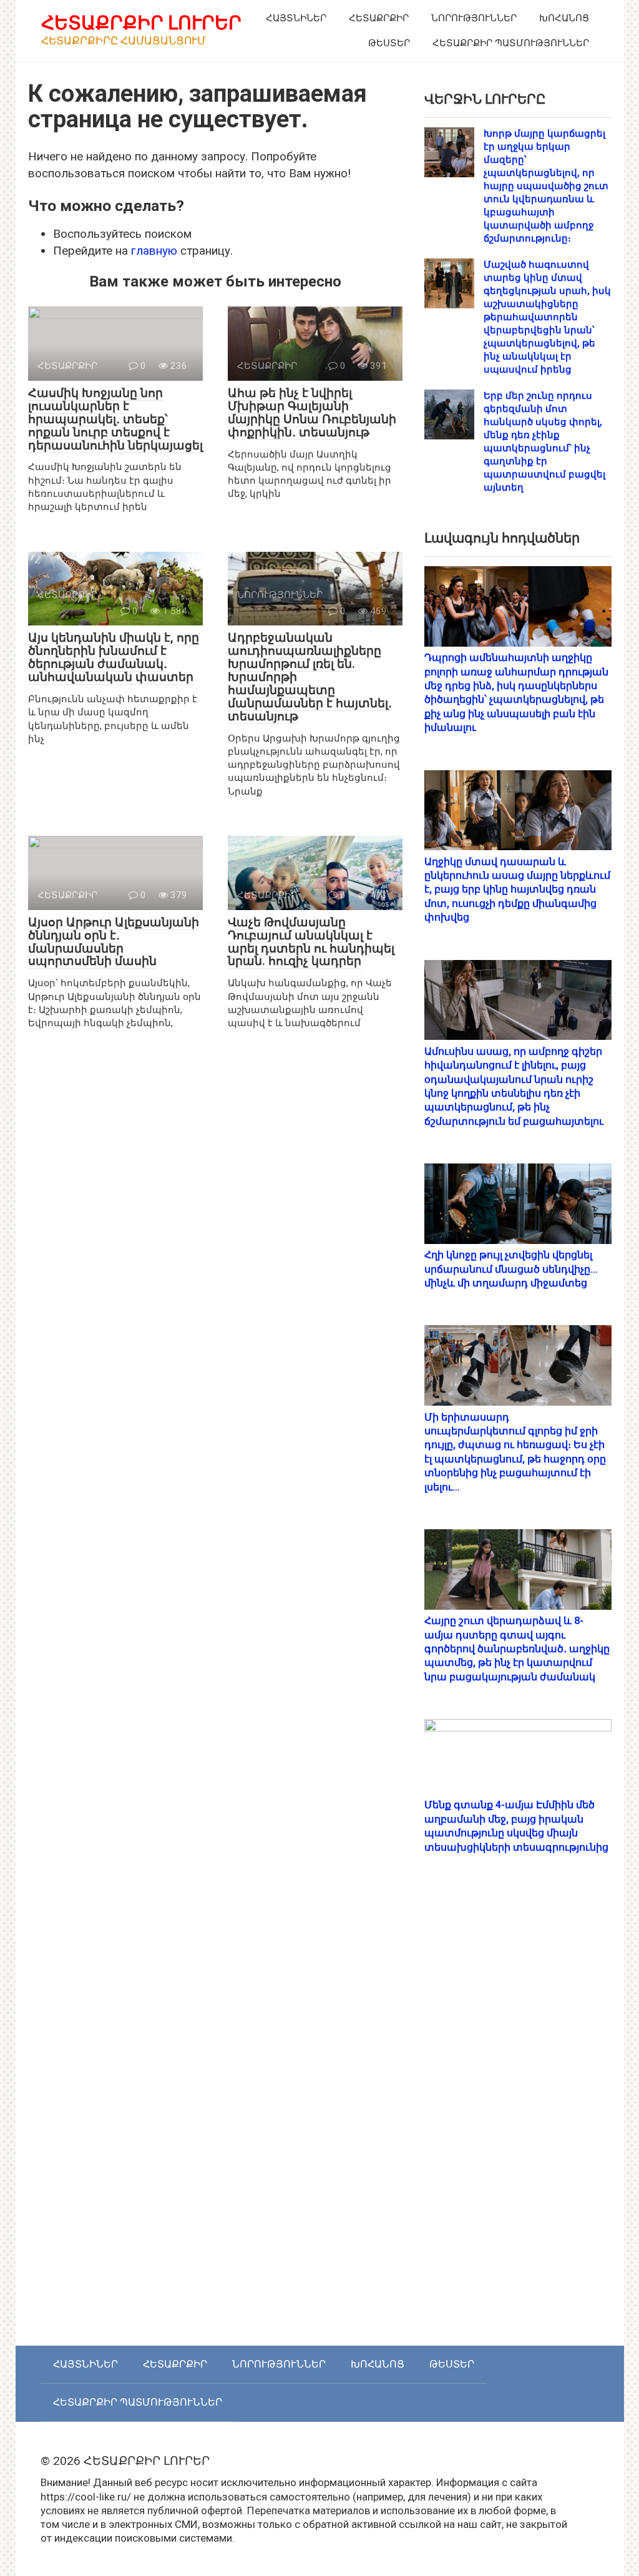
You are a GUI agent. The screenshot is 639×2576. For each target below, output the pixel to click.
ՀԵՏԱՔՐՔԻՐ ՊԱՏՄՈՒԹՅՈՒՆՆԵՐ (511, 43)
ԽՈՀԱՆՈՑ (564, 18)
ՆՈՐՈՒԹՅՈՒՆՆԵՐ (474, 18)
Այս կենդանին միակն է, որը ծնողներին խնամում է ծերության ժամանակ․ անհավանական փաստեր (114, 657)
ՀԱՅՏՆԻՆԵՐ (296, 18)
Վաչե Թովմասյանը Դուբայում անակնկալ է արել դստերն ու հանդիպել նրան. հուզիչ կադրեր (311, 942)
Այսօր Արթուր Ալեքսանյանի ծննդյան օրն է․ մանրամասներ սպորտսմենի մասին (114, 942)
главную (154, 251)
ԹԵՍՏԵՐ (389, 43)
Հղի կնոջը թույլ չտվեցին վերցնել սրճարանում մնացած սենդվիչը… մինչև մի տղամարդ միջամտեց (511, 1269)
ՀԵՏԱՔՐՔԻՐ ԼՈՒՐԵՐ (141, 23)
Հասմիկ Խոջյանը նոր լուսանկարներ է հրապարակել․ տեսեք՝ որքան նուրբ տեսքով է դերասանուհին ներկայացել (115, 419)
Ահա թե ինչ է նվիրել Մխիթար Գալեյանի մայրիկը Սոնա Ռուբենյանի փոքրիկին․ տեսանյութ (312, 413)
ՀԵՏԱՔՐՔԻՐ (379, 18)
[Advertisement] (518, 2113)
